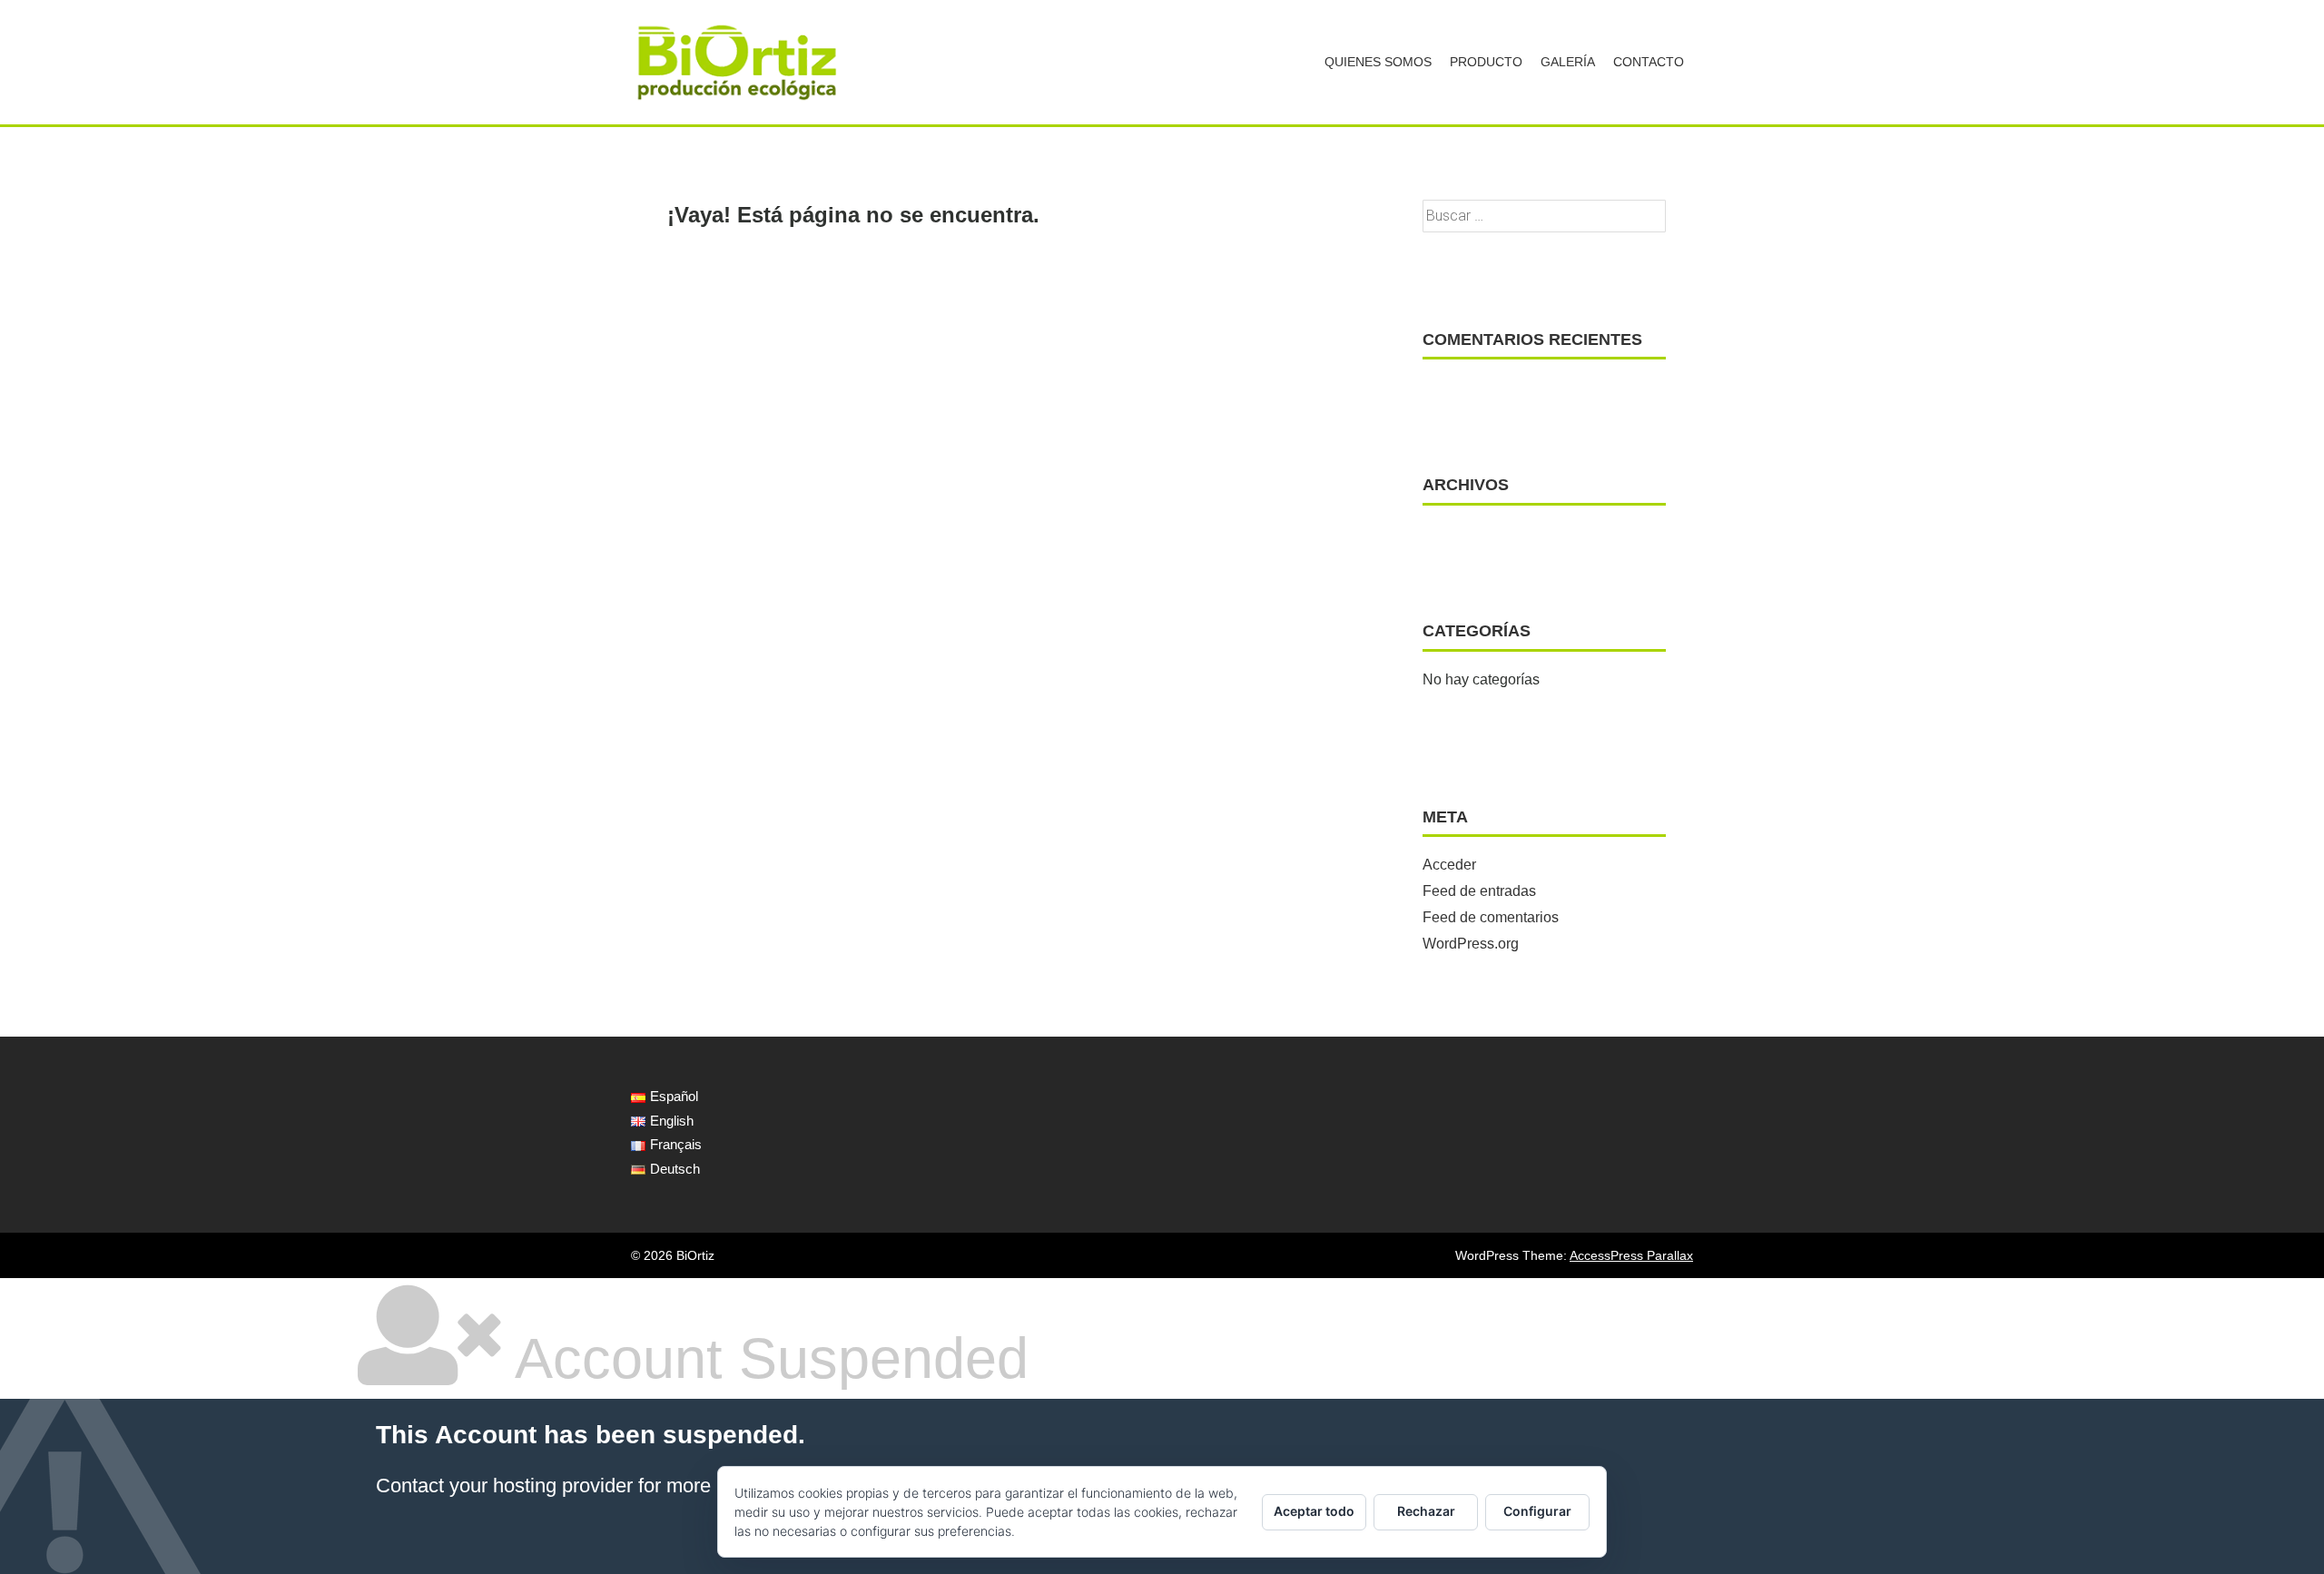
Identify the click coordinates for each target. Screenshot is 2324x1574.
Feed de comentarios (1491, 917)
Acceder (1449, 865)
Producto (1486, 62)
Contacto (1649, 62)
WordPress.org (1471, 944)
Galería (1568, 62)
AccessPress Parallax (1631, 1255)
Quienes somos (1378, 62)
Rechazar (1426, 1511)
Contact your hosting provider (504, 1485)
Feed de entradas (1479, 891)
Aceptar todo (1314, 1511)
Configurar (1537, 1511)
